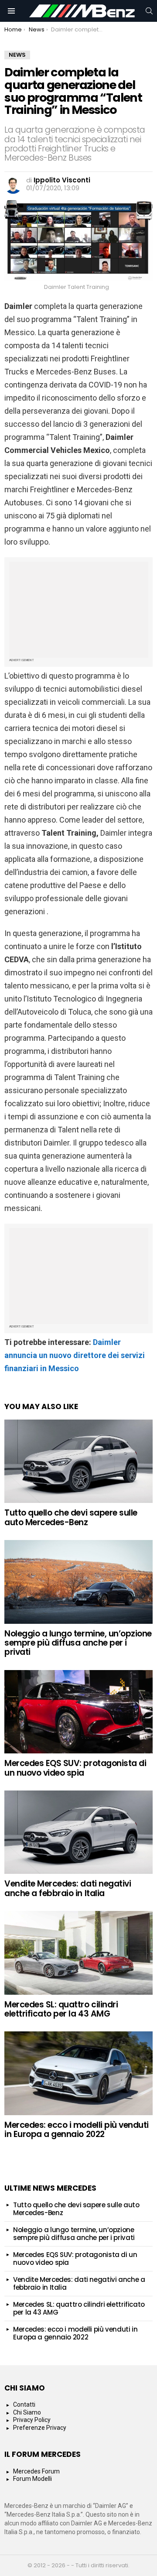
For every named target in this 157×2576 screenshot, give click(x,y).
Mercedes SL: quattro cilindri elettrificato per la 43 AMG (61, 2009)
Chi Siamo (27, 2412)
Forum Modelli (32, 2479)
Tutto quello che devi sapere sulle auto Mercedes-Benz (71, 1517)
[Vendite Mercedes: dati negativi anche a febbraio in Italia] (78, 1832)
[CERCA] (149, 11)
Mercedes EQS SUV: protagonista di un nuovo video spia (75, 1768)
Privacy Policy (32, 2420)
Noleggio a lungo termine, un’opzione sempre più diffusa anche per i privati (78, 1643)
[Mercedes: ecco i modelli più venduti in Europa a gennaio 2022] (78, 2073)
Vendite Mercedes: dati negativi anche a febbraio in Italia (68, 1888)
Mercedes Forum (36, 2471)
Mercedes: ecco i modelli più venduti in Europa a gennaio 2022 (77, 2130)
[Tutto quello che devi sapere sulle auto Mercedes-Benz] (78, 1461)
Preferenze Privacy (40, 2428)
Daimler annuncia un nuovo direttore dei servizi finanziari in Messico (75, 1355)
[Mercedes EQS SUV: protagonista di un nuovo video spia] (78, 1712)
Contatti (24, 2404)
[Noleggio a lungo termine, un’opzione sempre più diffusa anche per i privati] (78, 1582)
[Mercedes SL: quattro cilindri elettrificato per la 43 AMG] (78, 1953)
